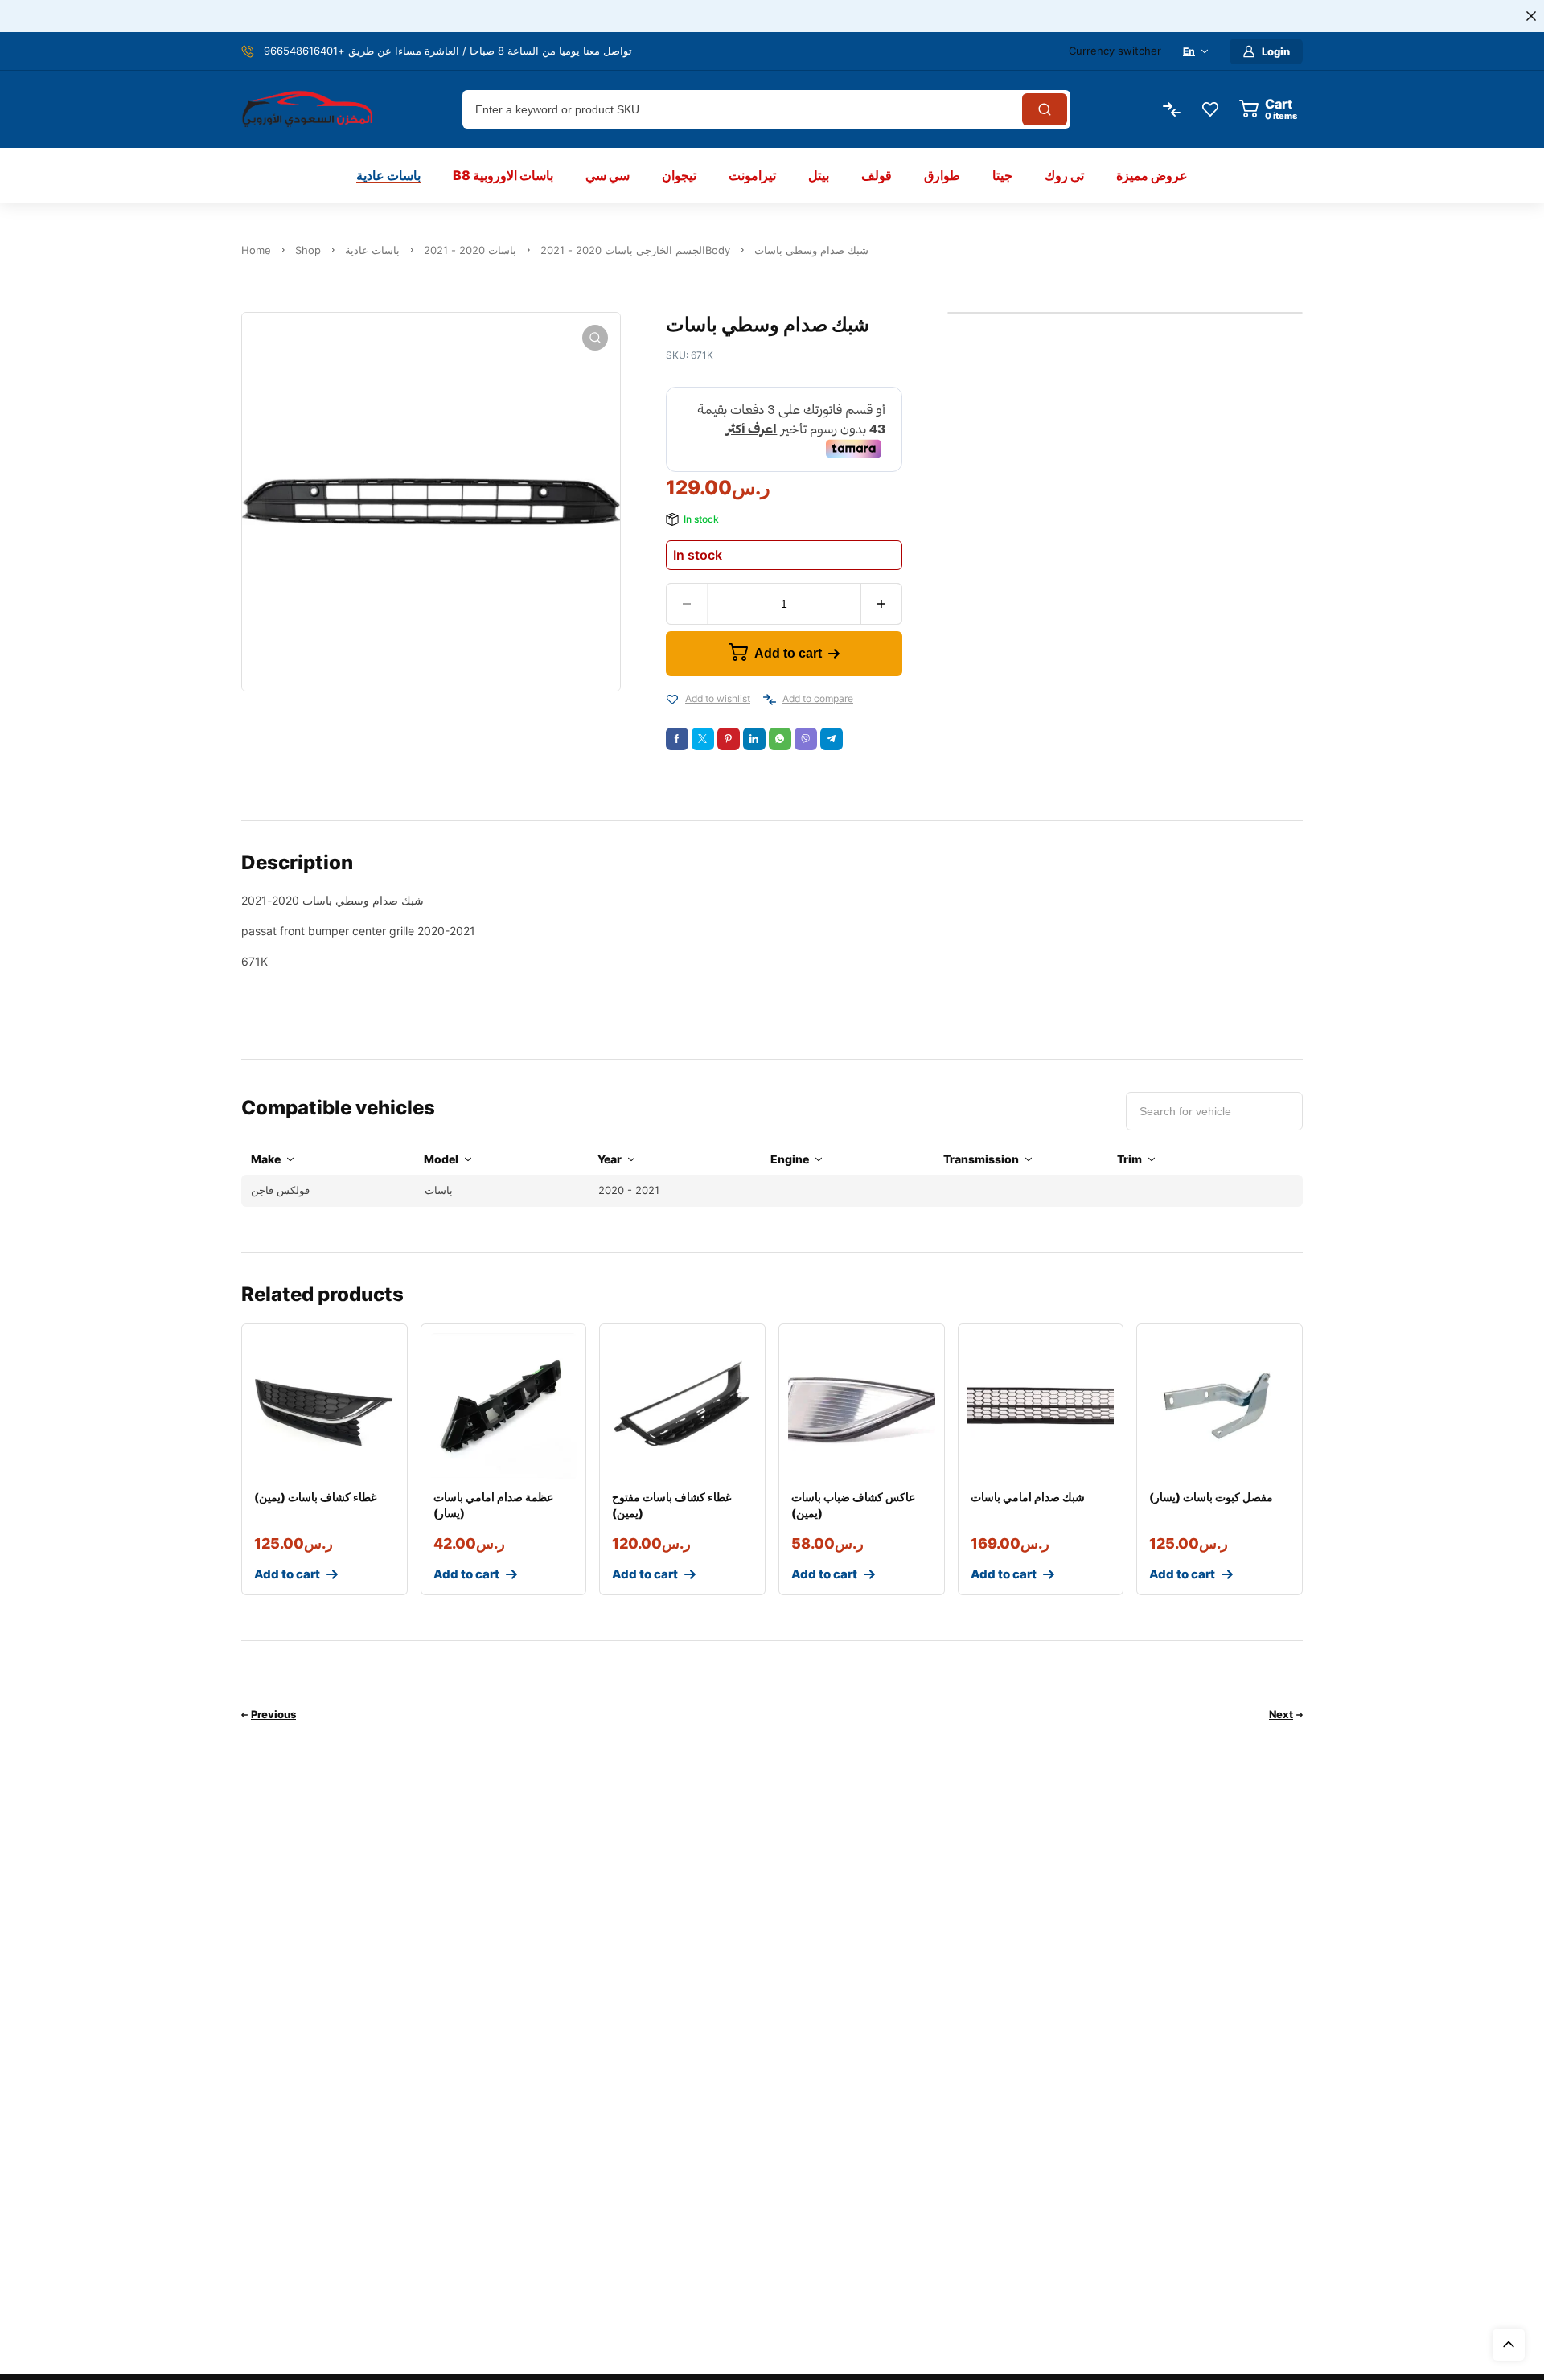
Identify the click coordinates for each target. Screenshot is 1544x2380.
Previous (273, 1714)
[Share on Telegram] (832, 739)
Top (1509, 2345)
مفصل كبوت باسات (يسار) (1211, 1497)
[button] (595, 338)
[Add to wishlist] (672, 700)
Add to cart (788, 653)
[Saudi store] (307, 110)
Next (1281, 1714)
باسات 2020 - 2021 (470, 250)
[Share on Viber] (806, 739)
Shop (308, 250)
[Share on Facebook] (677, 739)
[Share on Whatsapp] (780, 739)
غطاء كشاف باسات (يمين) (315, 1497)
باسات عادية (372, 250)
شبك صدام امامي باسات (1028, 1497)
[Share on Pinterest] (729, 739)
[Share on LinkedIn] (754, 739)
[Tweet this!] (703, 739)
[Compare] (770, 700)
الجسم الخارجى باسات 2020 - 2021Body (635, 250)
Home (256, 250)
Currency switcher (1115, 51)
